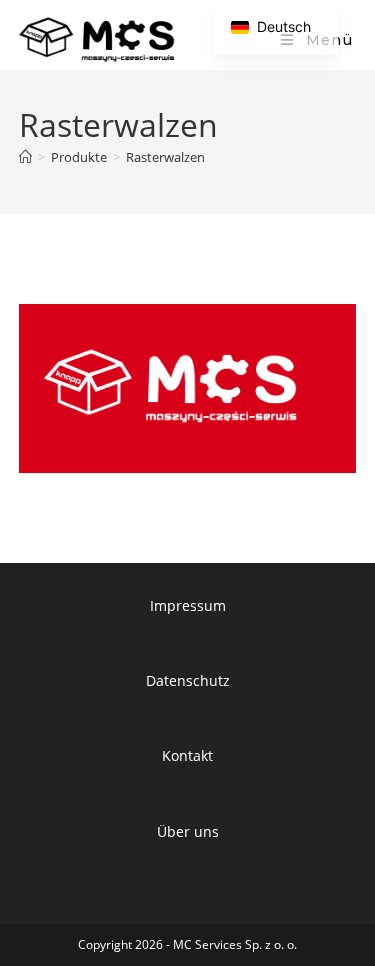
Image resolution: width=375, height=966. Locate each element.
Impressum (188, 605)
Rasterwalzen (165, 157)
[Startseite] (25, 157)
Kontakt (187, 755)
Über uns (188, 831)
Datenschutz (188, 680)
